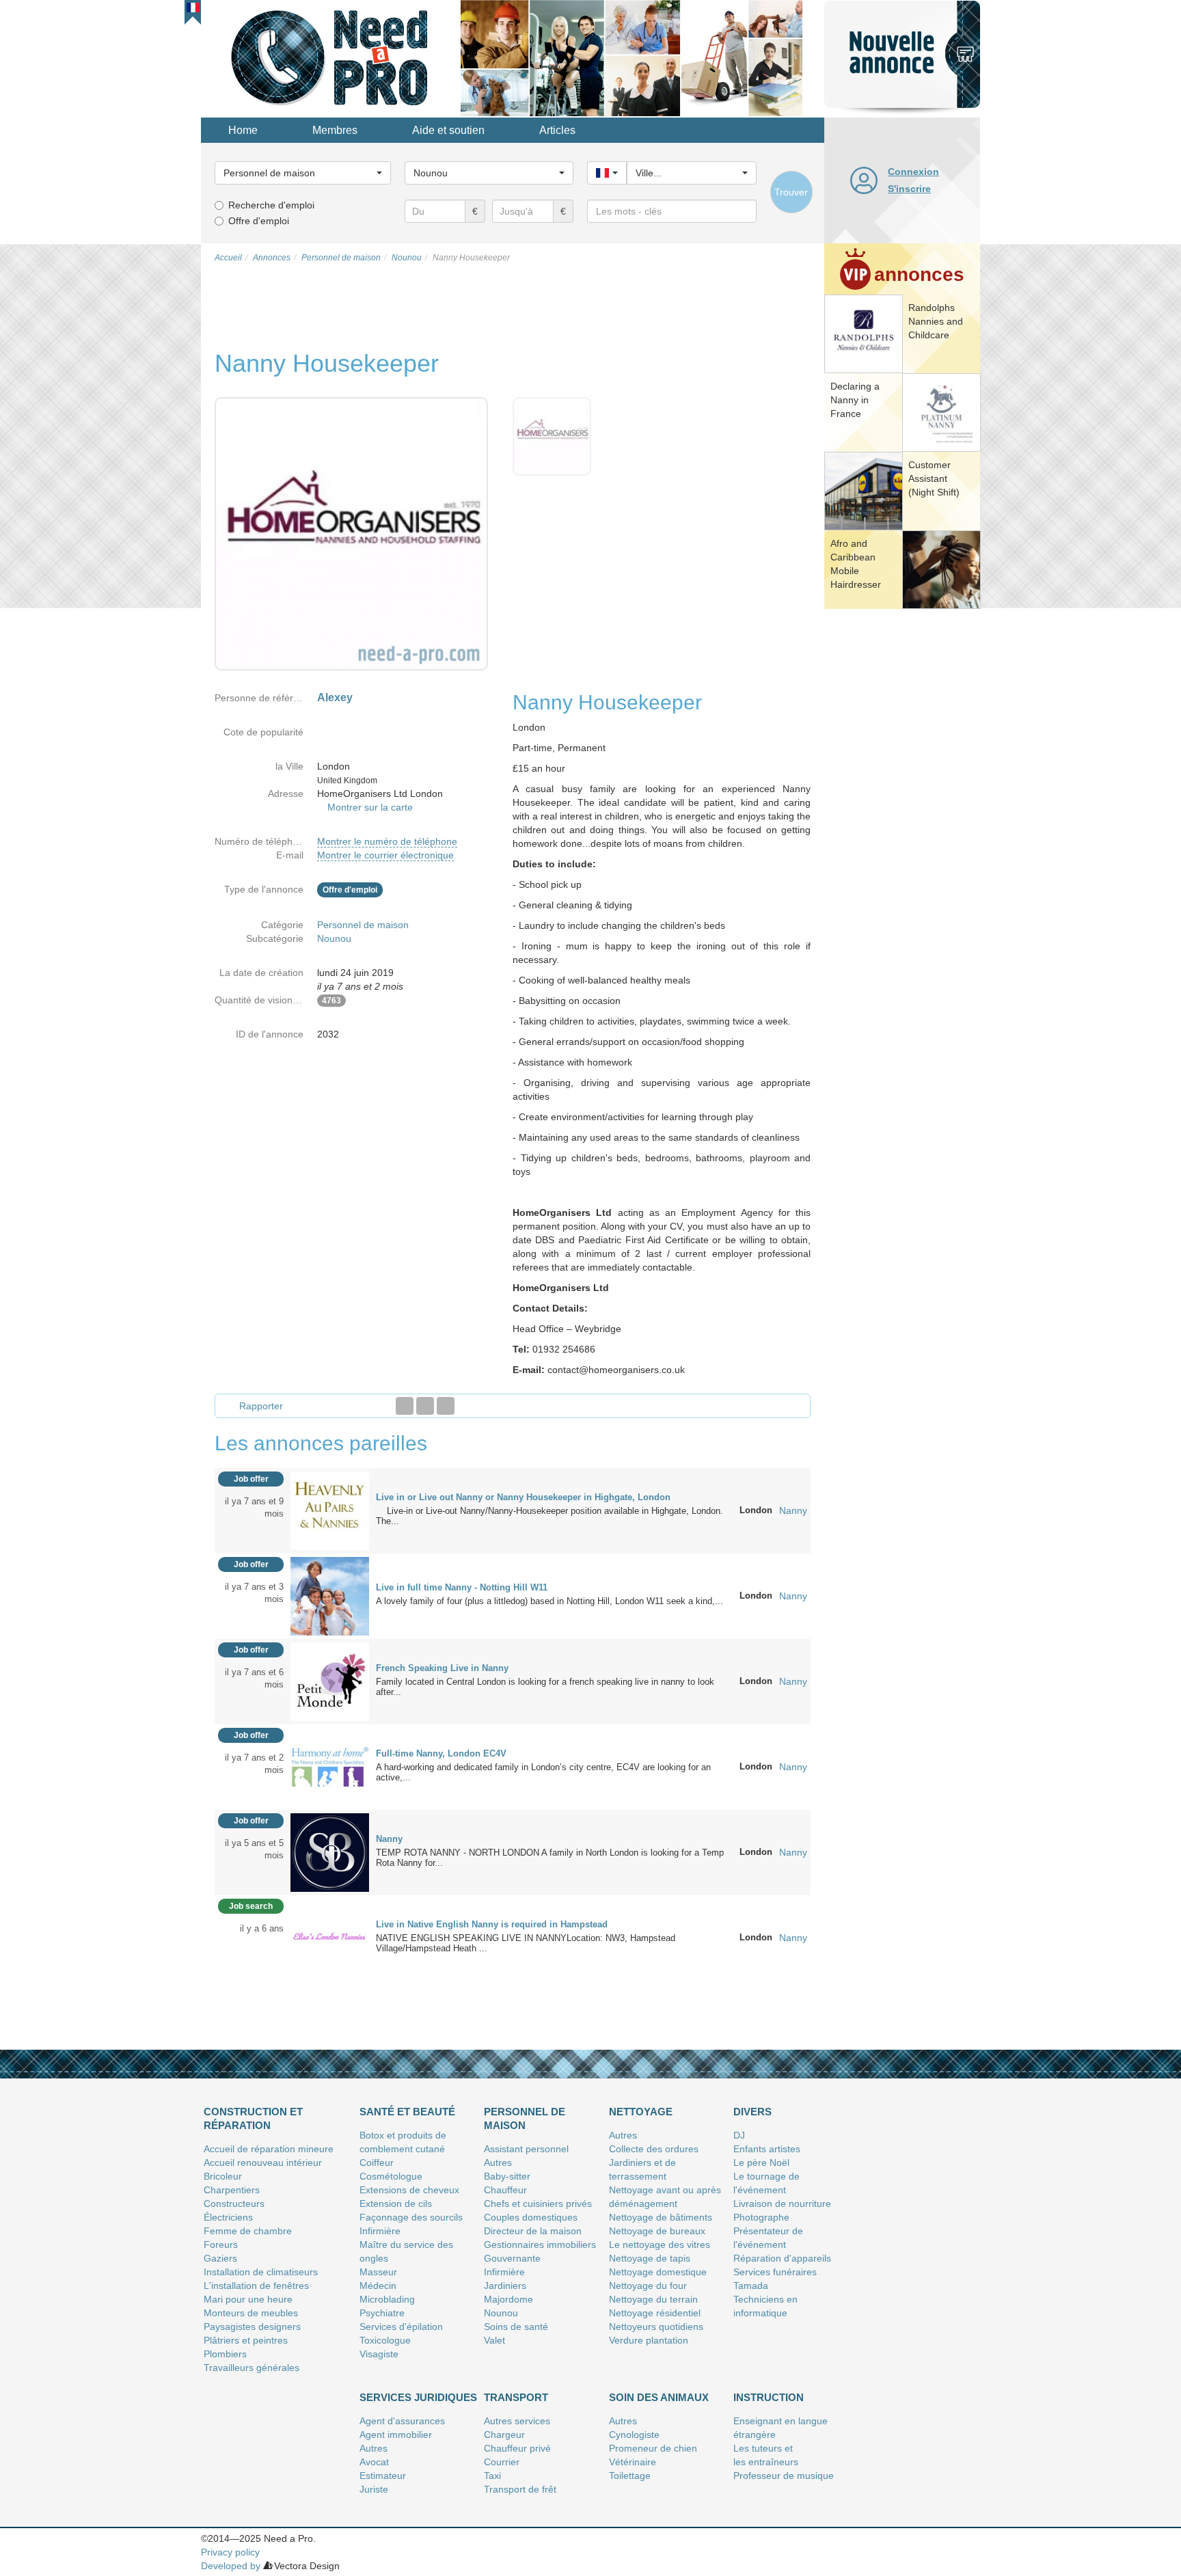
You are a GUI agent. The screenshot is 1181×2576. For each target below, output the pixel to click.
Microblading (387, 2299)
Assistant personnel (526, 2149)
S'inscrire (909, 189)
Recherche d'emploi (271, 205)
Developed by (231, 2566)
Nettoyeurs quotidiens (656, 2327)
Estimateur (383, 2476)
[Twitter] (425, 1406)
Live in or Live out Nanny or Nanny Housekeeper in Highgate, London (523, 1497)
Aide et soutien (448, 130)
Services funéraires (775, 2272)
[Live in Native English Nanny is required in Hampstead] (330, 1937)
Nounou (334, 938)
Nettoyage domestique (658, 2272)
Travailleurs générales (252, 2368)
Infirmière (380, 2231)
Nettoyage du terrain (653, 2299)
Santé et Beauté (407, 2112)
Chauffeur (505, 2190)
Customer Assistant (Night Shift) (934, 478)
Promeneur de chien (653, 2448)
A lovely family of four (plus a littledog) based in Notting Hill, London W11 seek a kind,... (549, 1601)
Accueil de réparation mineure (269, 2149)
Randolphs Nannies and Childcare (936, 321)
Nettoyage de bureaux (657, 2231)
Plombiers (225, 2354)
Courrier (502, 2462)
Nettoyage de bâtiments (661, 2217)
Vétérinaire (633, 2462)
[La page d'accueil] (331, 57)
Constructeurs (234, 2204)
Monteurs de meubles (251, 2313)
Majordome (508, 2299)
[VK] (446, 1406)
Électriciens (228, 2217)
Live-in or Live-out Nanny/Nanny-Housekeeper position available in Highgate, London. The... (549, 1516)
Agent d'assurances (402, 2421)
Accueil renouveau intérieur (263, 2163)
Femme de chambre (248, 2231)
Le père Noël (761, 2163)
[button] (193, 8)
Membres (335, 130)
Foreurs (221, 2245)
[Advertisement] (902, 824)
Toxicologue (385, 2340)
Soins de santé (516, 2327)
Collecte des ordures (654, 2149)
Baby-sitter (507, 2176)
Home (243, 130)
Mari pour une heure (248, 2299)
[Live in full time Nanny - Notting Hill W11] (330, 1595)
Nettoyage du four (648, 2286)
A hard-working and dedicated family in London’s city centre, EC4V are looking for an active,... (543, 1772)
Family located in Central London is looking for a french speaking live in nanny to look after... (545, 1687)
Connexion (913, 172)
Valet (494, 2340)
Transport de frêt (520, 2489)
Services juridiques (418, 2397)
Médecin (378, 2286)
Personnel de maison (363, 925)
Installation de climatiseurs (261, 2272)
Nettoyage (641, 2112)
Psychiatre (382, 2313)
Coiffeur (377, 2163)
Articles (557, 130)
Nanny (793, 1510)
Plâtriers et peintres (246, 2340)
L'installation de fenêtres (256, 2286)
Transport (516, 2397)
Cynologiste (634, 2435)
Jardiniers (505, 2286)
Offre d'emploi (259, 221)
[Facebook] (405, 1406)
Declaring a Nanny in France (855, 400)
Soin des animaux (659, 2397)
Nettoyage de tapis (650, 2258)
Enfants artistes (767, 2149)
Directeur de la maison (533, 2231)
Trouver (791, 192)
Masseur (378, 2272)
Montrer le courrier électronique (385, 855)
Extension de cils (396, 2204)
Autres (498, 2163)
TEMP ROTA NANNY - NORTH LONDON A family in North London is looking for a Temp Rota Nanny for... (550, 1858)
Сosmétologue (391, 2176)
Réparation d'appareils (782, 2258)
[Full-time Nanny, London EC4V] (330, 1766)
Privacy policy (230, 2552)
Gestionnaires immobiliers (540, 2245)
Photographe (761, 2217)
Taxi (492, 2476)
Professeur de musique (784, 2476)
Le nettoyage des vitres (660, 2245)
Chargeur (504, 2435)
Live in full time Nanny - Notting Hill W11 (462, 1587)
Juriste (374, 2489)
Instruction (769, 2397)
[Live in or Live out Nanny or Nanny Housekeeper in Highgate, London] (330, 1510)
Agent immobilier (396, 2435)
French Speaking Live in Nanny (442, 1668)
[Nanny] (330, 1852)
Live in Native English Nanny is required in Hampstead (492, 1924)
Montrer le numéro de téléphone (387, 841)
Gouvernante (512, 2258)
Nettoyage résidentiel (655, 2313)
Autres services (517, 2421)
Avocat (374, 2462)
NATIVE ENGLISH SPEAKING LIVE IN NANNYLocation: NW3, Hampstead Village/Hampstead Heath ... (526, 1943)
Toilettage (630, 2476)
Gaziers (220, 2258)
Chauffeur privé (517, 2448)
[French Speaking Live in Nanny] (330, 1681)
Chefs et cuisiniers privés (538, 2204)
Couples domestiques (531, 2217)
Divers (752, 2112)
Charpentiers (232, 2190)
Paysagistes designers (252, 2327)
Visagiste (379, 2354)
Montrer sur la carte (370, 807)
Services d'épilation (401, 2327)
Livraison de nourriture (782, 2204)
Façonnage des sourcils (411, 2217)
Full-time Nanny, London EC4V (441, 1753)
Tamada (751, 2286)
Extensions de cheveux (409, 2190)
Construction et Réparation (253, 2118)
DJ (739, 2135)
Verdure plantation (649, 2340)
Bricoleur (223, 2176)
